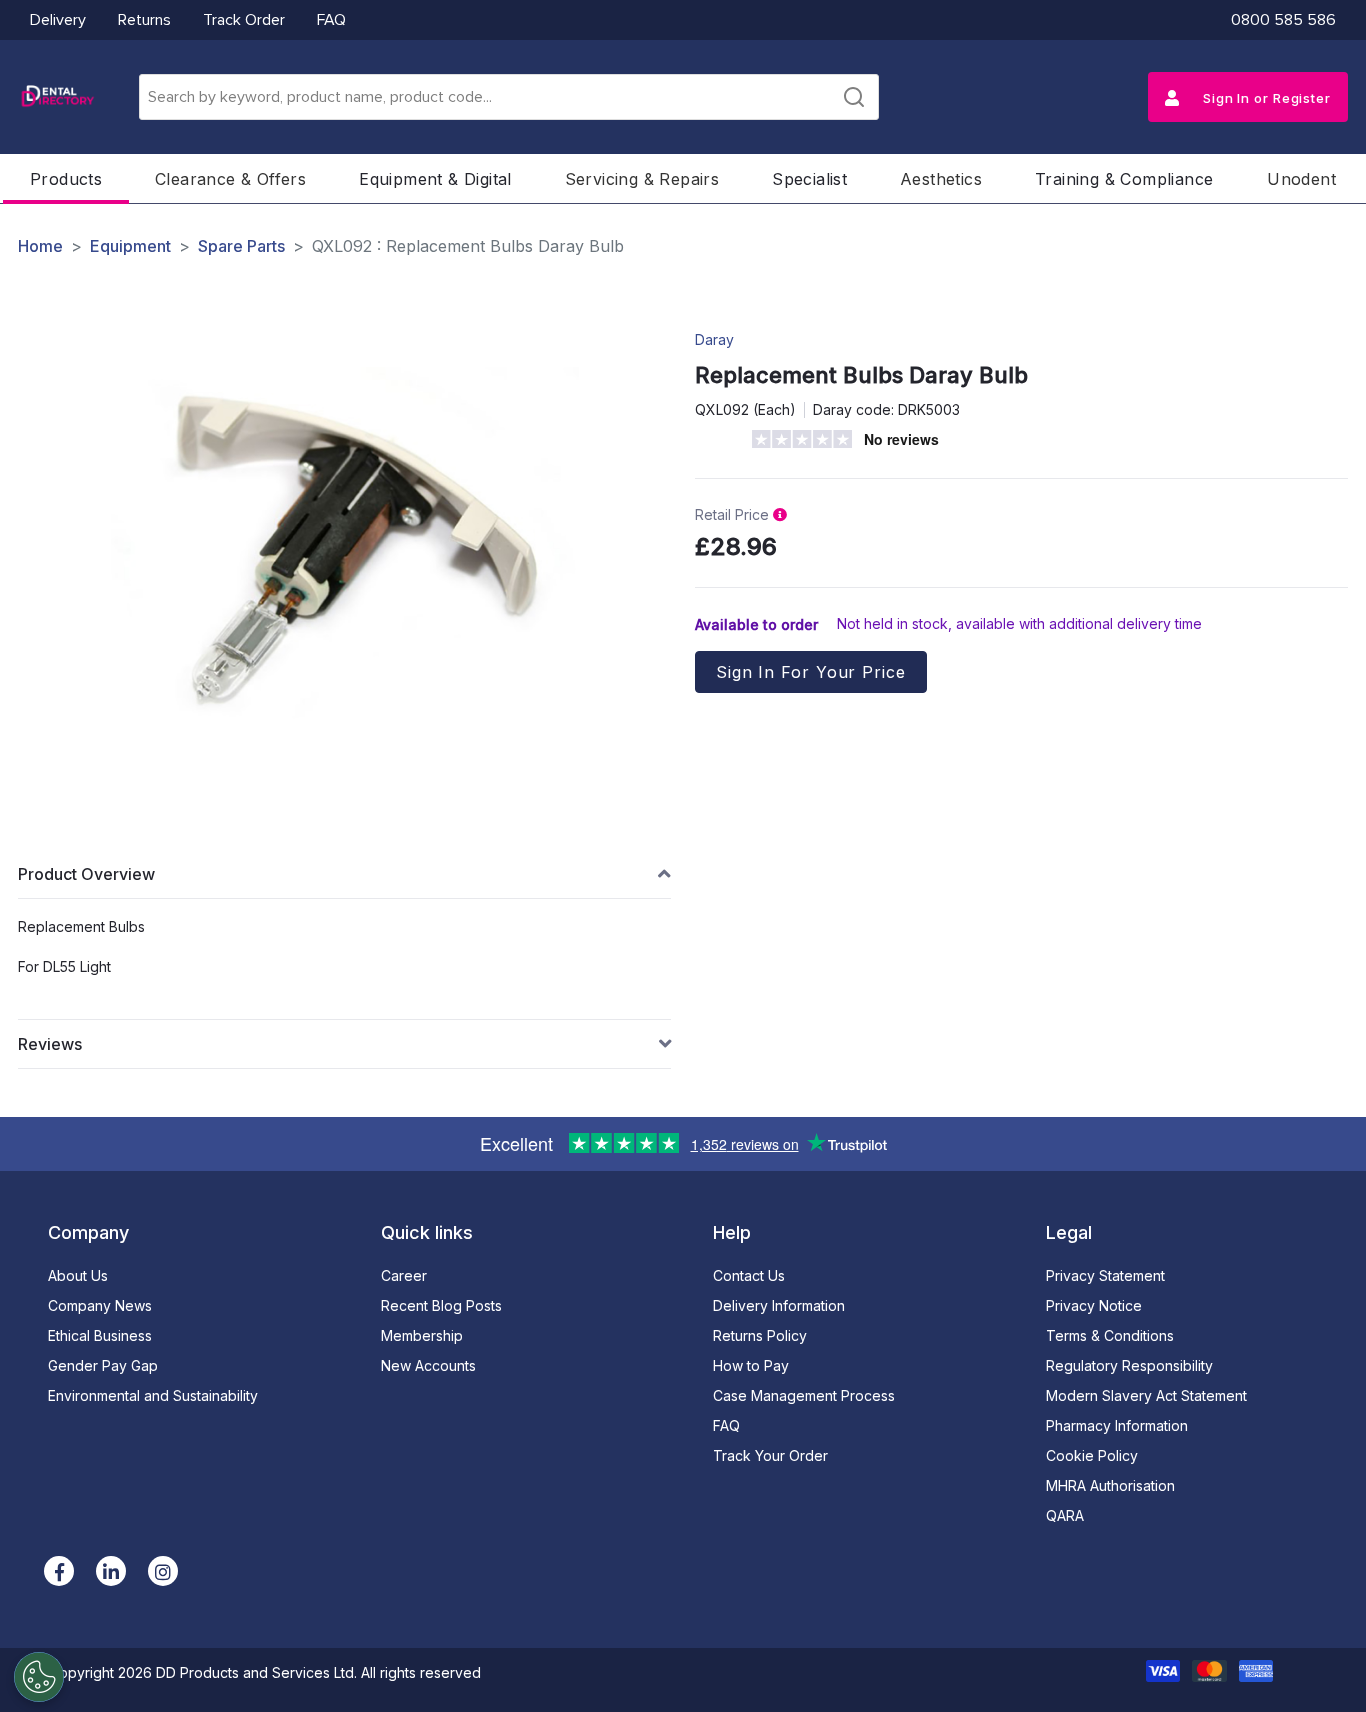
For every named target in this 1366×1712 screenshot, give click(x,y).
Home (40, 246)
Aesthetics (941, 179)
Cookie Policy (1092, 1455)
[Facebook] (59, 1571)
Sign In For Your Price (811, 672)
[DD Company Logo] (57, 97)
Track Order (244, 20)
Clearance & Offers (230, 179)
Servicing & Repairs (642, 179)
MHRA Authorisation (1110, 1485)
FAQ (331, 20)
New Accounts (428, 1365)
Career (404, 1275)
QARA (1065, 1515)
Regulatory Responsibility (1129, 1365)
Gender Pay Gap (103, 1365)
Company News (100, 1305)
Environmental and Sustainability (153, 1395)
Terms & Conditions (1110, 1335)
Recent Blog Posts (441, 1305)
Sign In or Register (1265, 98)
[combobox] (509, 97)
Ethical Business (100, 1335)
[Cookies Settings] (39, 1677)
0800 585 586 (1283, 20)
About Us (78, 1275)
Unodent (1301, 179)
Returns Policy (760, 1335)
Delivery (58, 20)
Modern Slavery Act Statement (1146, 1395)
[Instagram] (163, 1571)
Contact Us (749, 1275)
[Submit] (854, 97)
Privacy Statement (1105, 1275)
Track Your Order (770, 1455)
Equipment (130, 246)
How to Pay (751, 1365)
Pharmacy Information (1117, 1425)
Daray (714, 339)
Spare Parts (241, 246)
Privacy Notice (1094, 1305)
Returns (144, 20)
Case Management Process (804, 1395)
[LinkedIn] (111, 1571)
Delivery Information (779, 1305)
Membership (422, 1335)
